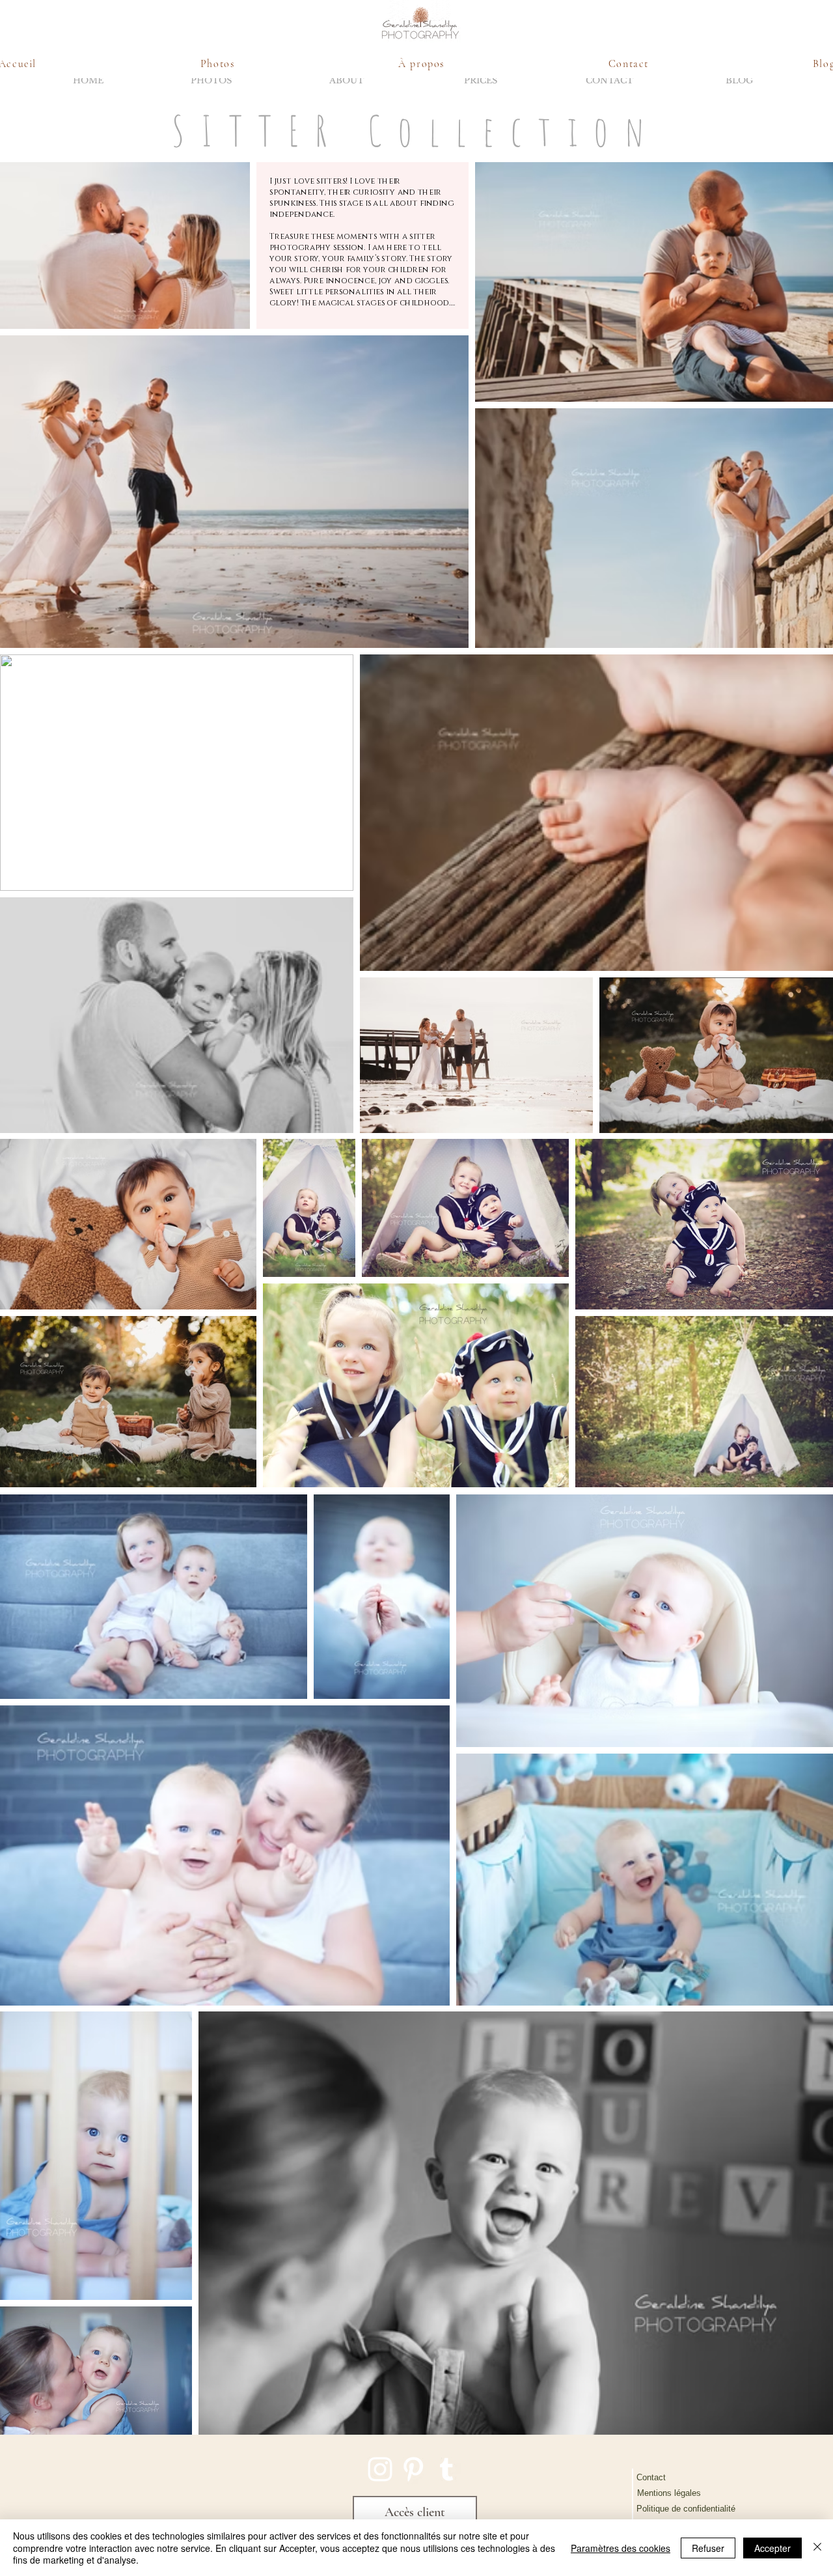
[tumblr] (446, 2469)
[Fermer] (817, 2548)
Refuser (708, 2548)
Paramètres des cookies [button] (621, 2548)
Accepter (772, 2548)
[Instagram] (380, 2469)
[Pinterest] (413, 2469)
